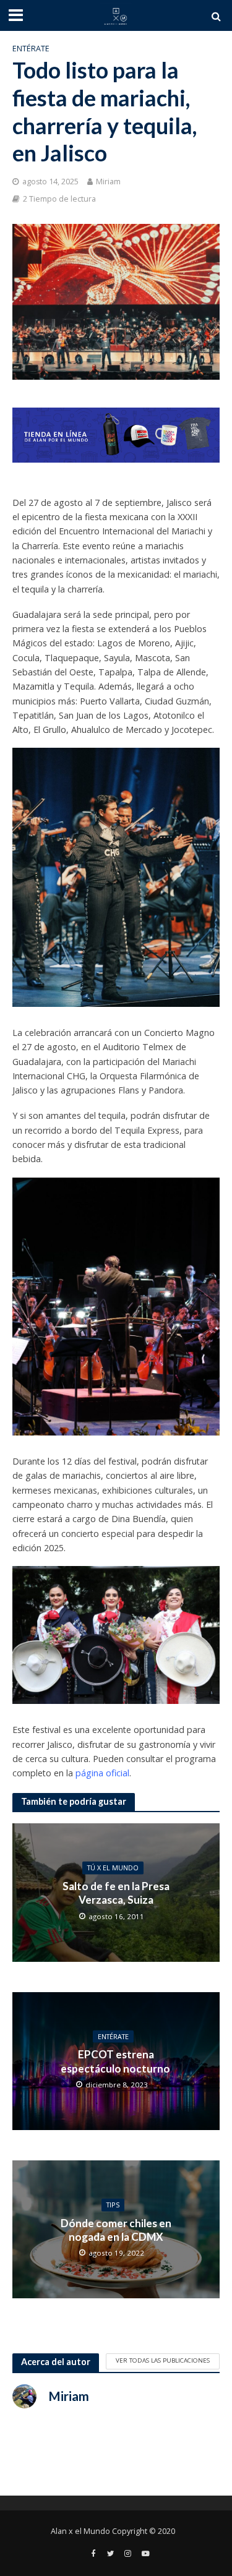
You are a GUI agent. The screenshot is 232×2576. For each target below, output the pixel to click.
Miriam (108, 182)
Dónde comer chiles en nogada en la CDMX (116, 2229)
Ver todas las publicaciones (163, 2360)
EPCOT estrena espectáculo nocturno (116, 2061)
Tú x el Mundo (113, 1868)
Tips (113, 2205)
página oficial (102, 1773)
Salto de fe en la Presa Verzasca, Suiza (116, 1893)
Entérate (31, 49)
